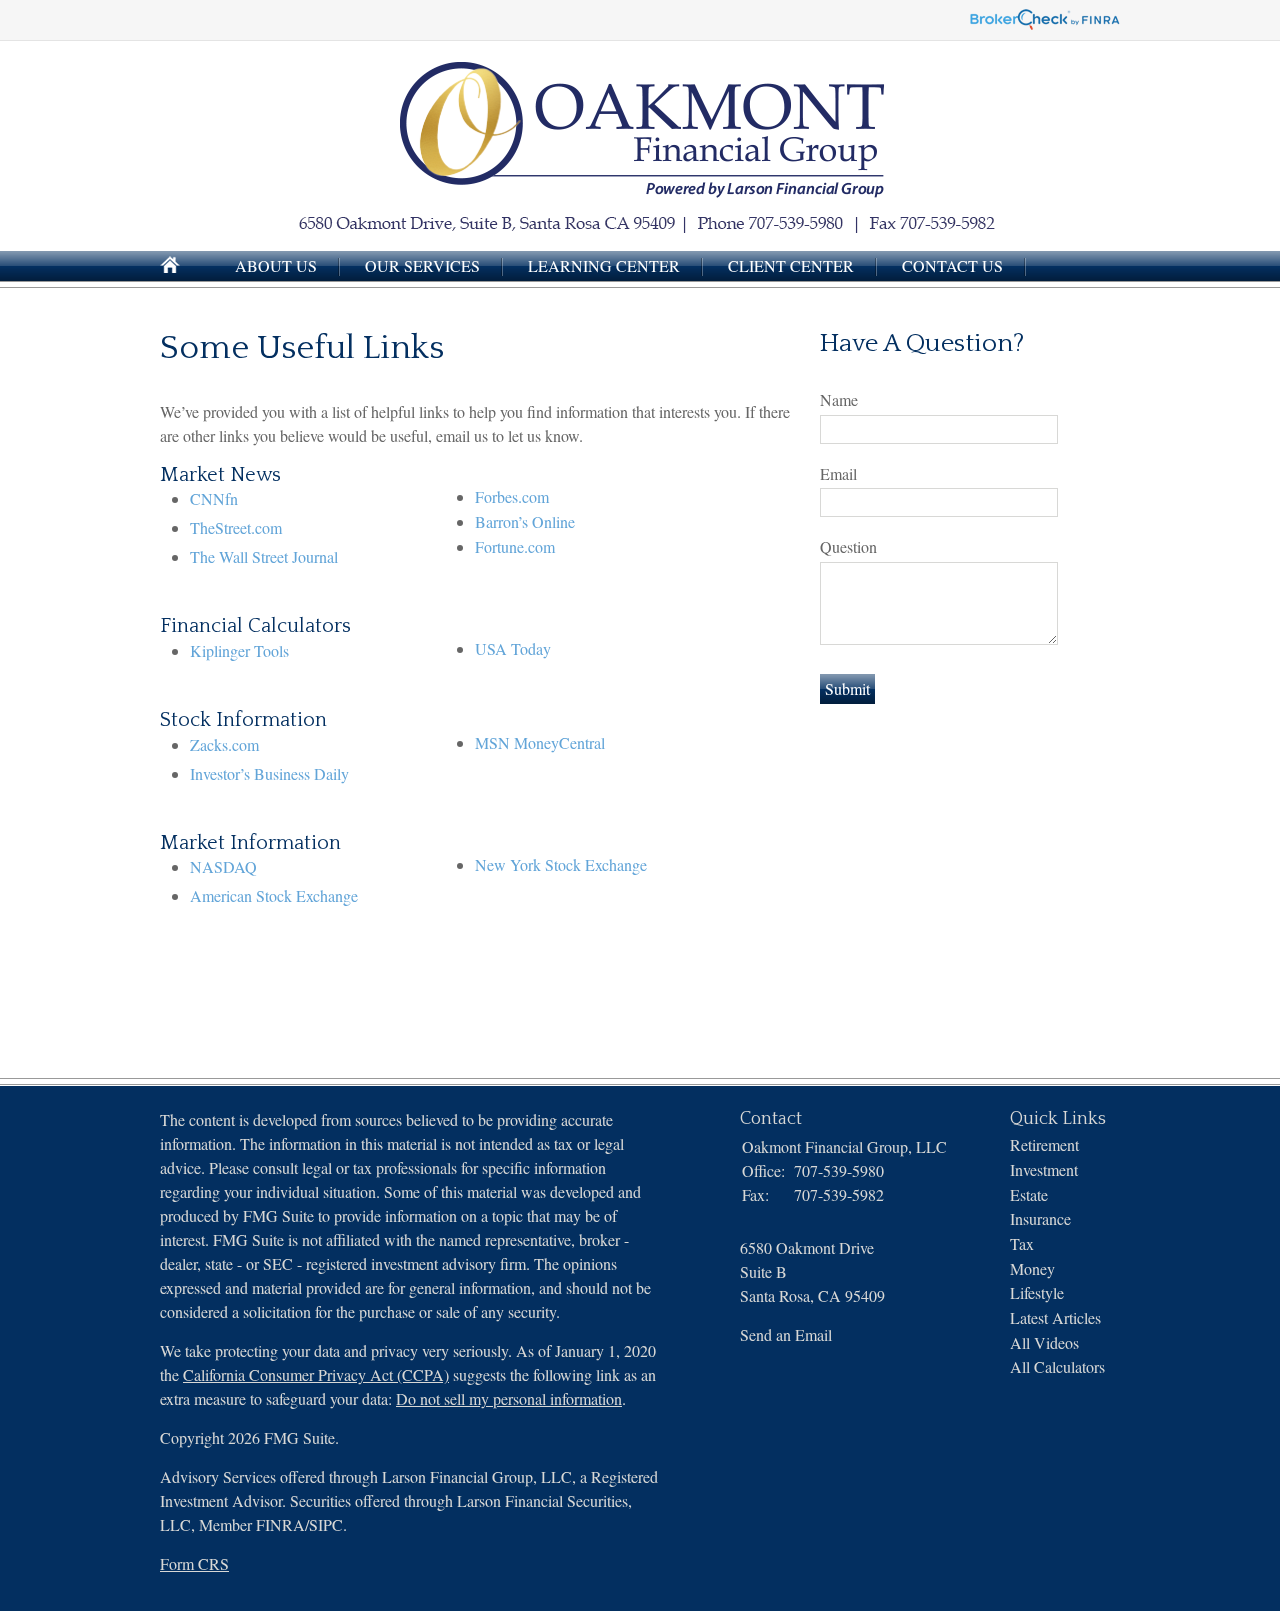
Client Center (791, 265)
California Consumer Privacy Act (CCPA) (316, 1374)
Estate (1029, 1194)
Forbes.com (512, 496)
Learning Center (604, 265)
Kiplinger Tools (239, 650)
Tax (1022, 1243)
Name (839, 399)
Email (838, 473)
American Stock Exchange (274, 895)
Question (848, 546)
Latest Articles (1055, 1317)
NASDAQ (223, 866)
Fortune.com (515, 546)
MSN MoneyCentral (540, 742)
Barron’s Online (525, 521)
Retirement (1044, 1144)
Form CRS (194, 1563)
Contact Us (952, 265)
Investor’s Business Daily (269, 773)
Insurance (1040, 1218)
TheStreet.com (236, 527)
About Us (276, 265)
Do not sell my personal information (509, 1398)
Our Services (422, 265)
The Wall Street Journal (264, 556)
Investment (1044, 1169)
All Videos (1044, 1342)
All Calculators (1057, 1366)
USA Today (513, 648)
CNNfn (214, 498)
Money (1032, 1268)
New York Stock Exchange (561, 864)
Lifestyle (1037, 1292)
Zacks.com (224, 744)
